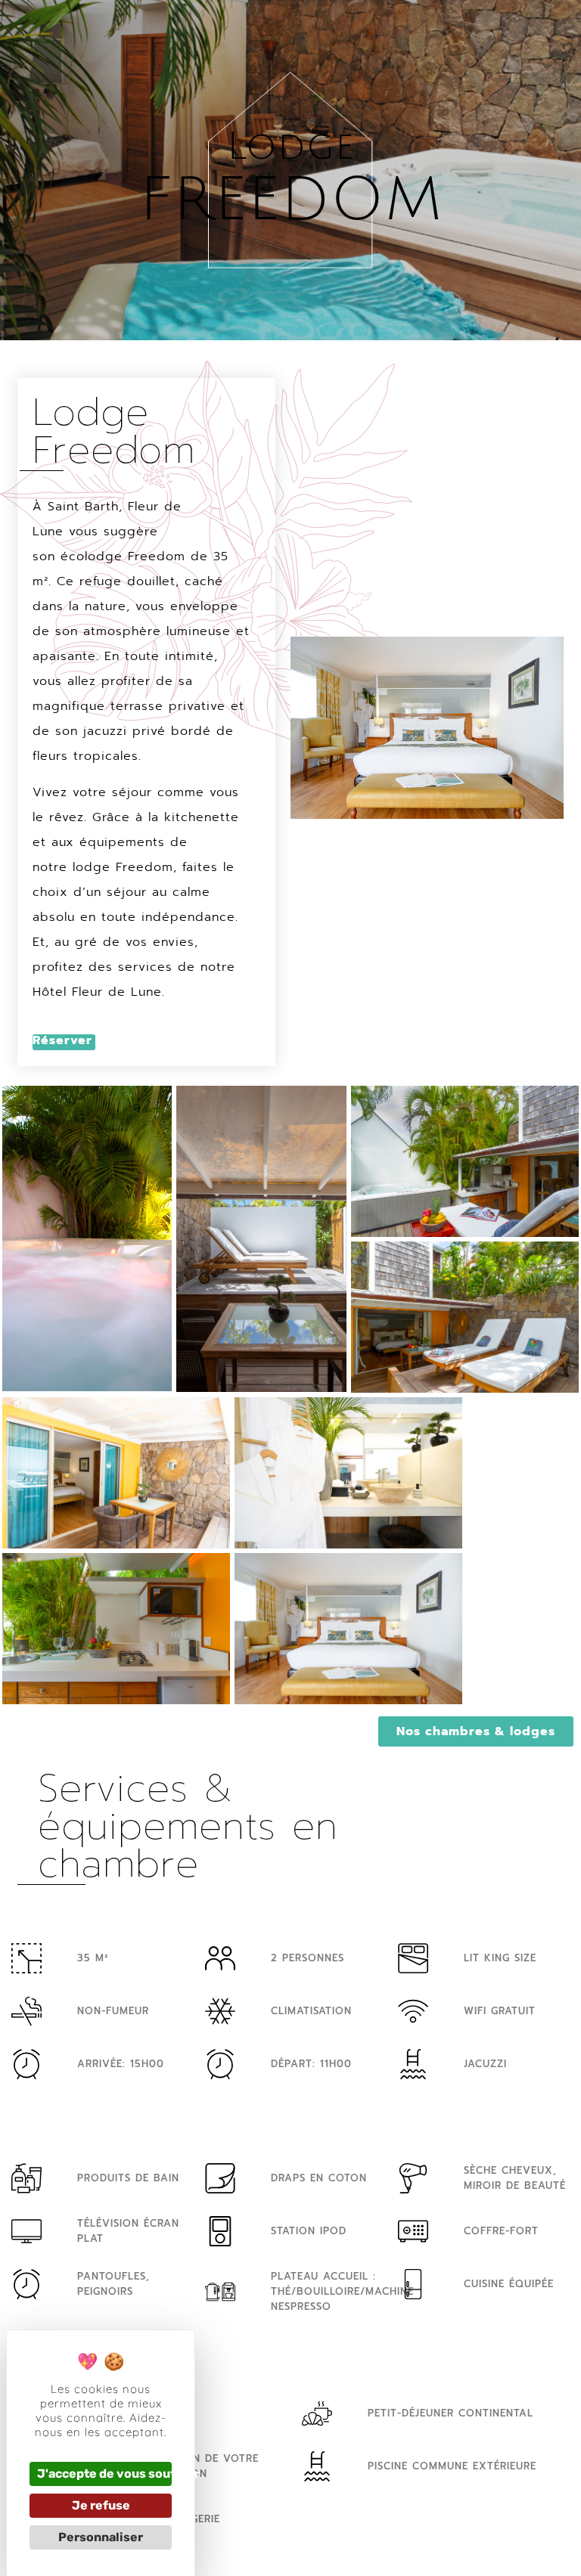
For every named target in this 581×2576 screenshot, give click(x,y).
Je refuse (101, 2505)
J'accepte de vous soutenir (104, 2474)
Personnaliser (101, 2537)
